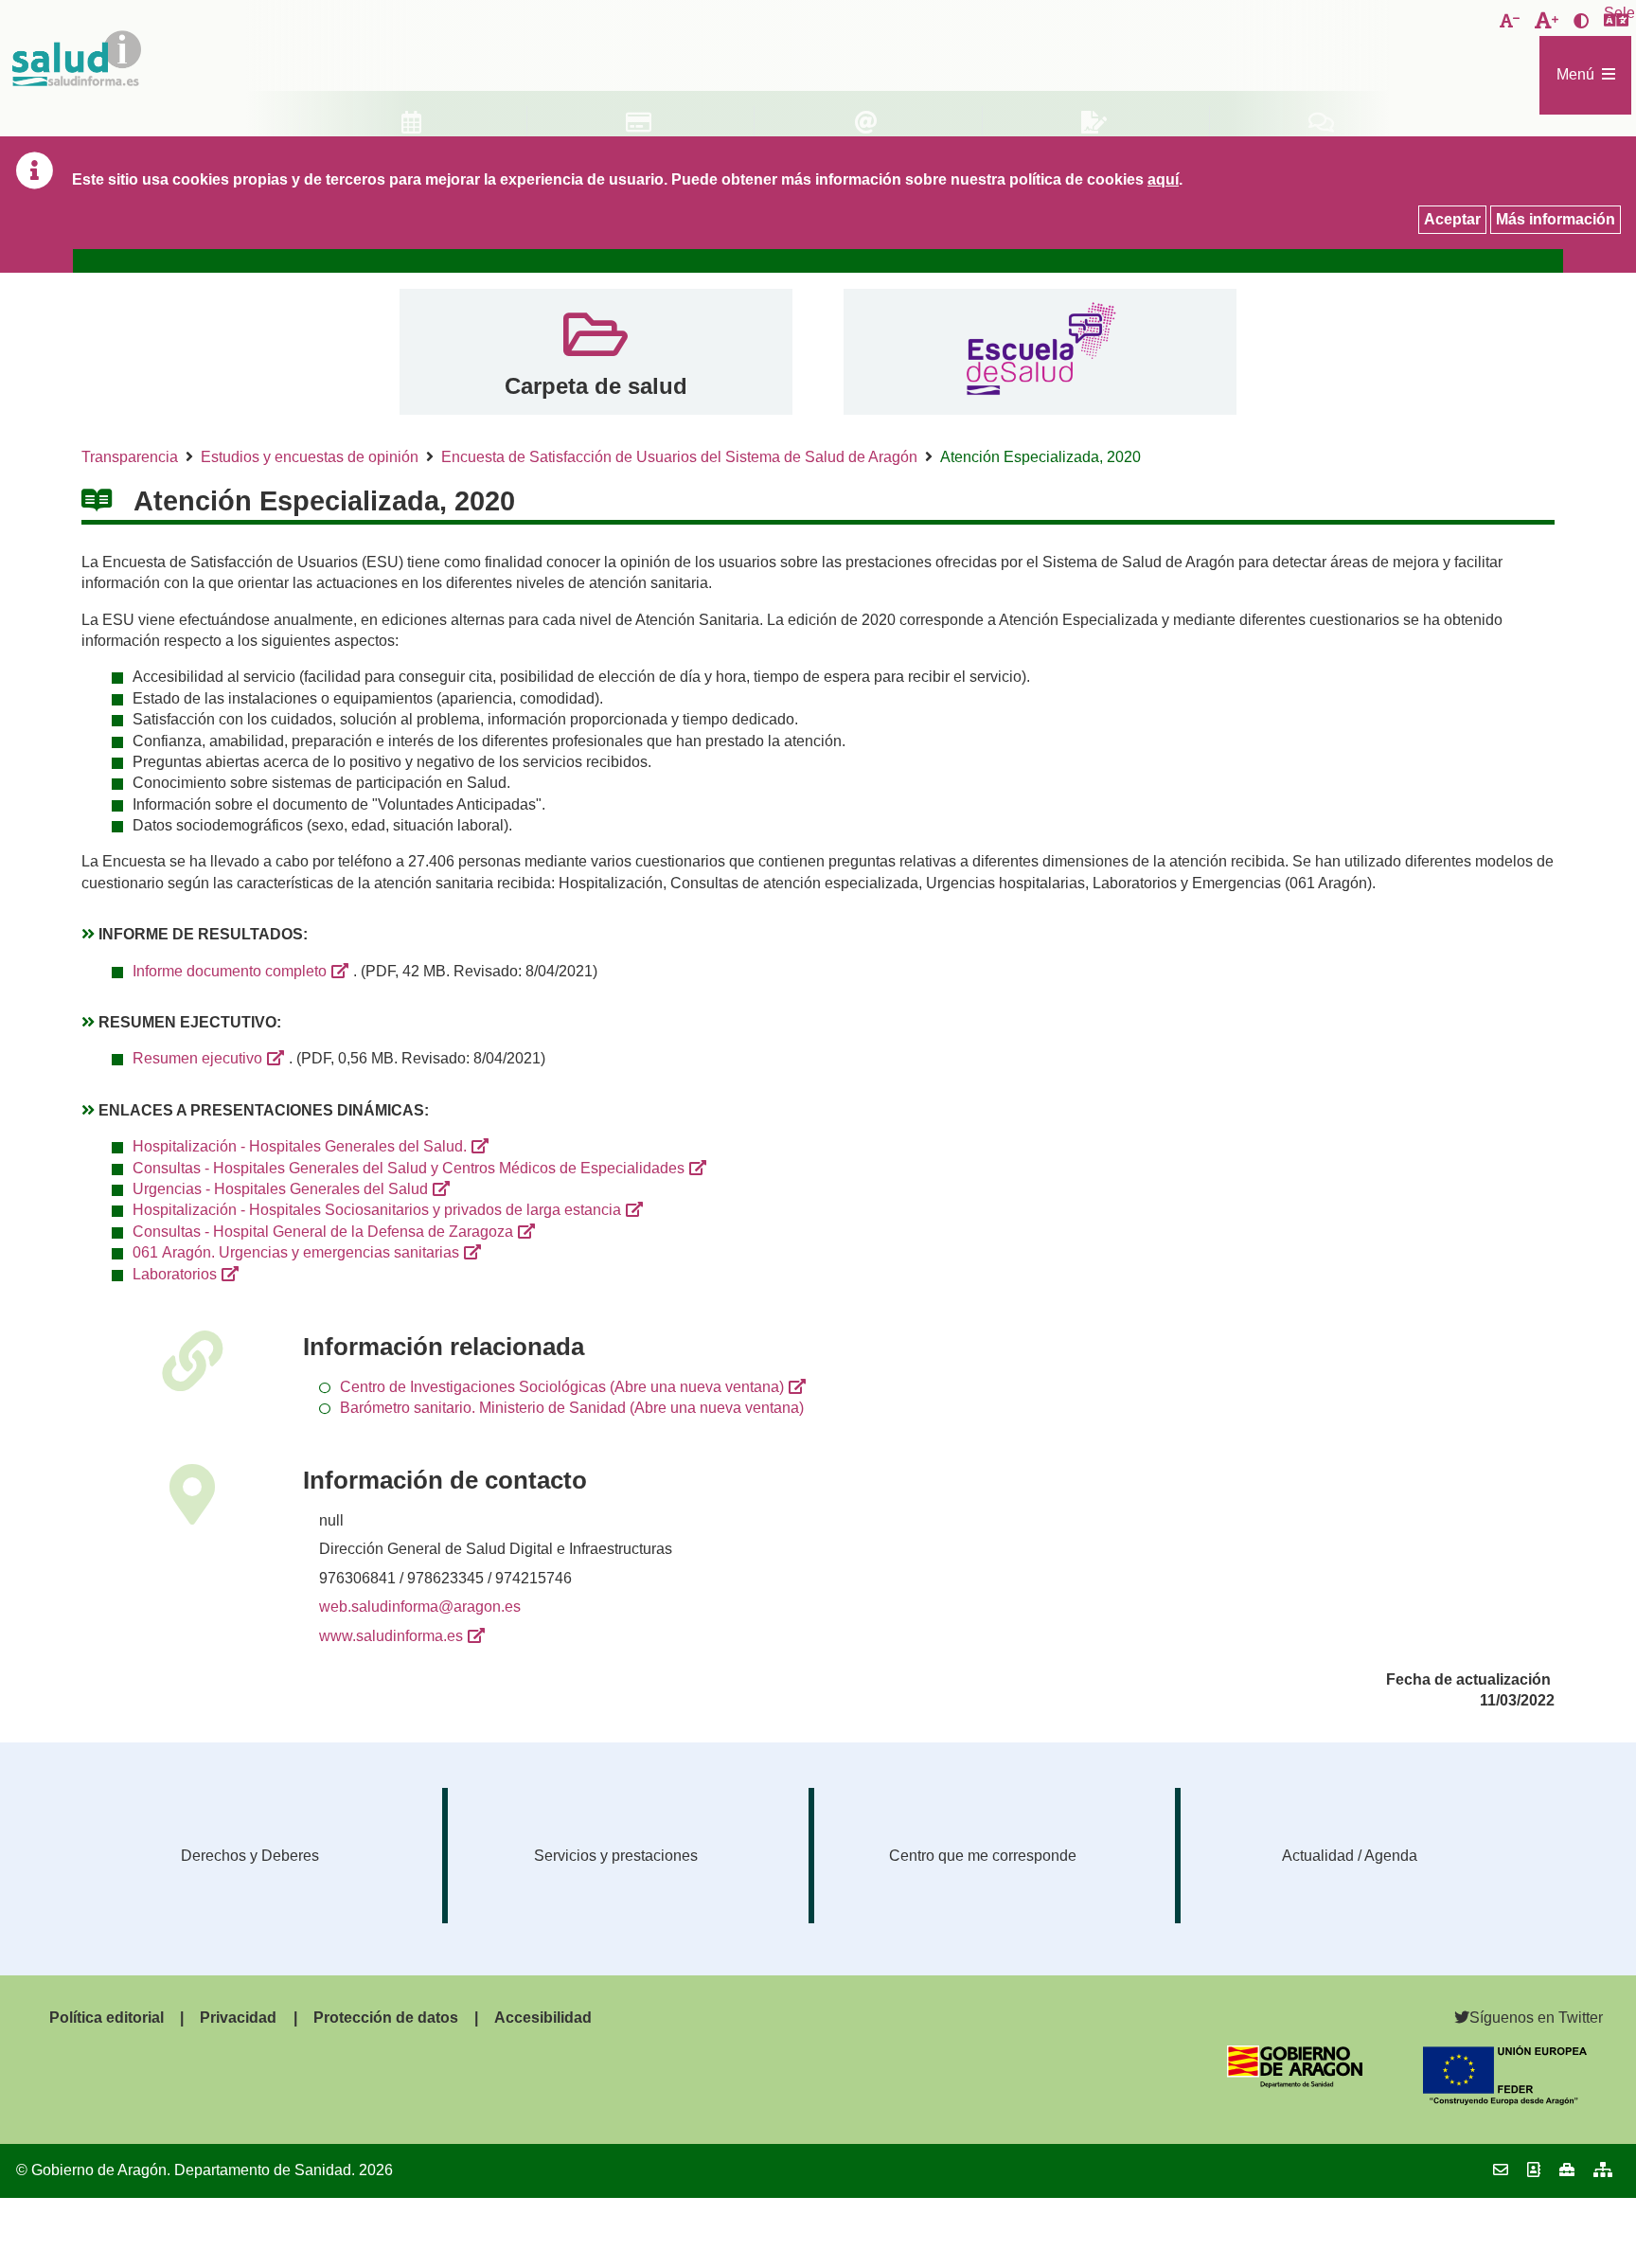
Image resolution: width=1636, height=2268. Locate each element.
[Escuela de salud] (1040, 352)
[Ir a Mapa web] (1603, 2170)
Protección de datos (386, 2018)
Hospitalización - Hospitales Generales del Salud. (300, 1146)
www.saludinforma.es (391, 1636)
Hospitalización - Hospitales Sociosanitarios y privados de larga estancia (377, 1210)
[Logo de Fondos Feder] (1505, 2100)
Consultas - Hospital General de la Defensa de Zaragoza (323, 1232)
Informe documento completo (230, 971)
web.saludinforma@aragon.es (420, 1607)
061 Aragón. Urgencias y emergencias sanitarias (296, 1252)
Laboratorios (175, 1274)
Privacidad (238, 2018)
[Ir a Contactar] (1501, 2170)
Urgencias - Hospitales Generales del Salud (280, 1189)
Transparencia (130, 457)
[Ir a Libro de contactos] (1534, 2170)
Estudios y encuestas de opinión (310, 457)
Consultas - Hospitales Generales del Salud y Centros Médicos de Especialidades (409, 1168)
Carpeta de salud (596, 386)
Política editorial (107, 2018)
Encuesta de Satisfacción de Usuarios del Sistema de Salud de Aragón (679, 457)
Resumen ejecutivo (197, 1058)
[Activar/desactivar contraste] (1581, 22)
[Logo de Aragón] (1295, 2083)
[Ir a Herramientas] (1567, 2170)
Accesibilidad (543, 2018)
